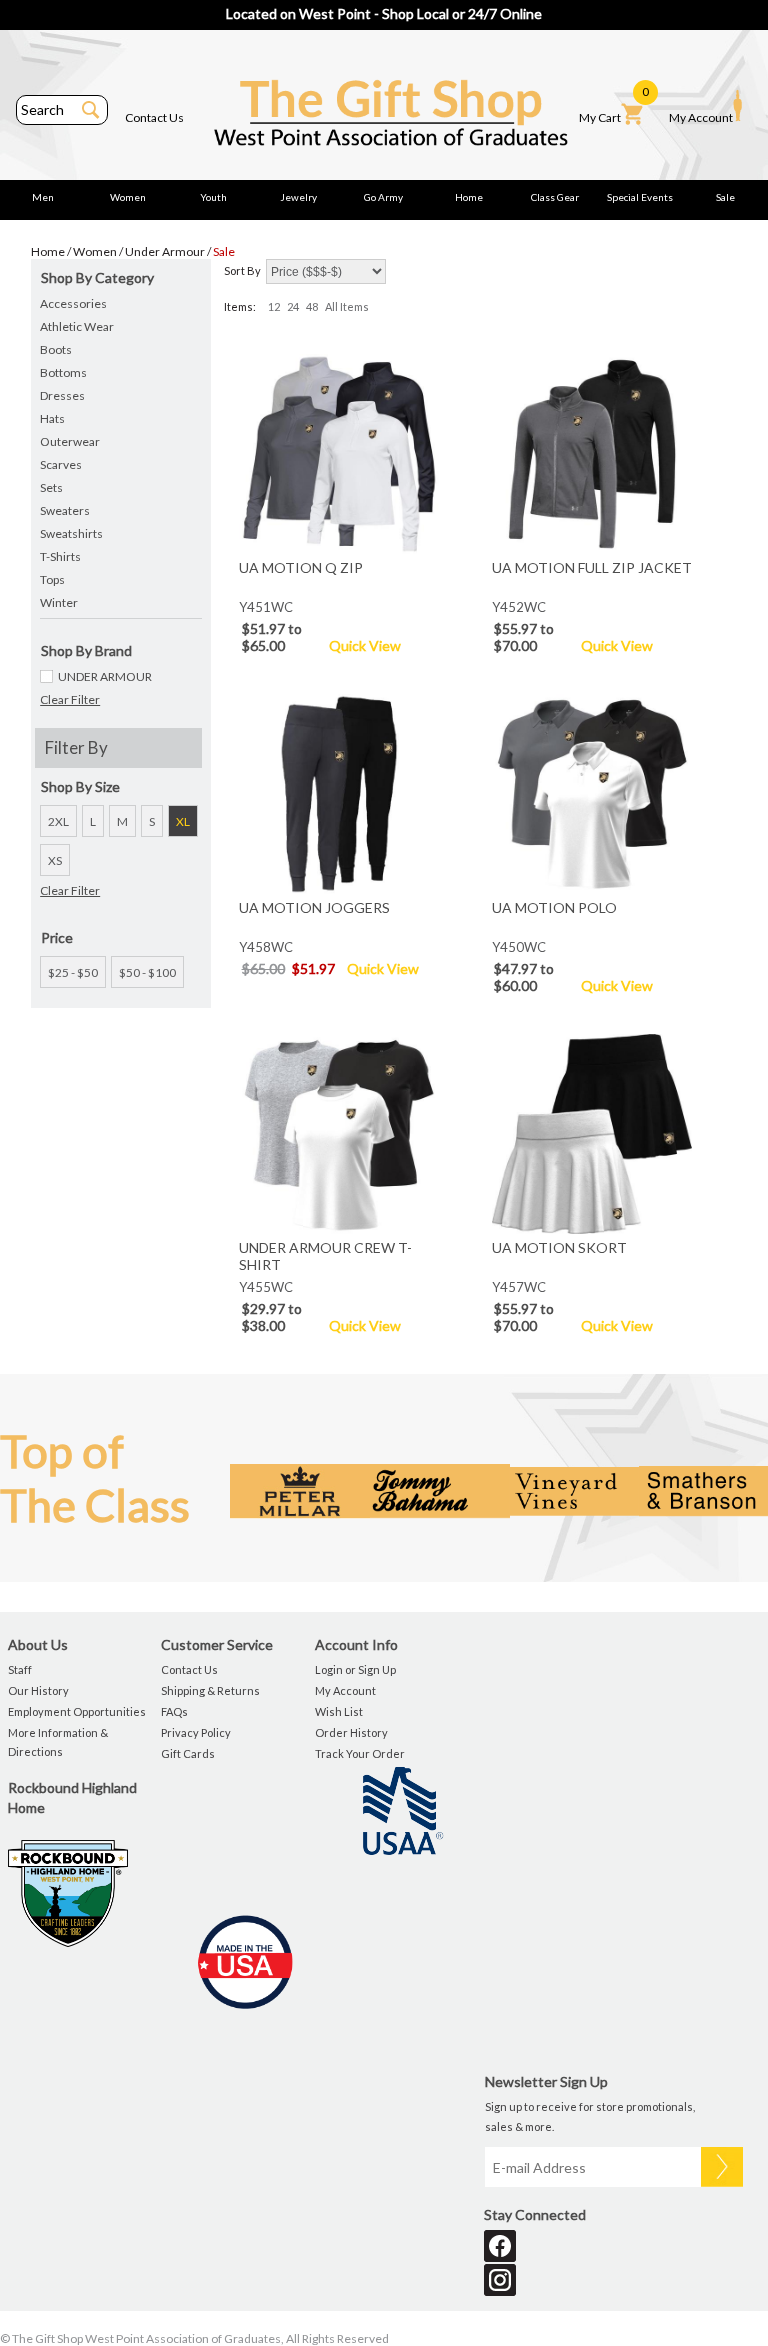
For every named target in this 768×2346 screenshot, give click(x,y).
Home (469, 197)
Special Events (640, 197)
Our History (38, 1690)
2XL (58, 821)
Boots (56, 349)
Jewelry (298, 197)
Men (43, 197)
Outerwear (70, 441)
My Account (701, 117)
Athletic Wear (77, 326)
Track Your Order (360, 1753)
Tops (52, 579)
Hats (52, 418)
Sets (51, 487)
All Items (347, 306)
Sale (725, 197)
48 (312, 306)
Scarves (61, 464)
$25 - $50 (73, 972)
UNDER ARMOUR (105, 676)
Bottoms (63, 372)
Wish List (339, 1711)
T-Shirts (60, 556)
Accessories (73, 303)
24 (293, 306)
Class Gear (555, 197)
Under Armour (165, 251)
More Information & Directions (58, 1742)
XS (55, 860)
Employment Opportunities (77, 1711)
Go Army (383, 197)
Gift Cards (188, 1753)
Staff (20, 1669)
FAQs (174, 1711)
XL (183, 821)
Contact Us (154, 117)
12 (274, 306)
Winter (59, 602)
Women (128, 197)
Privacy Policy (196, 1732)
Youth (213, 197)
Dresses (62, 395)
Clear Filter (70, 699)
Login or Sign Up (355, 1669)
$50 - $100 (147, 972)
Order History (351, 1732)
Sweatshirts (71, 533)
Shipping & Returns (210, 1690)
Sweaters (65, 510)
